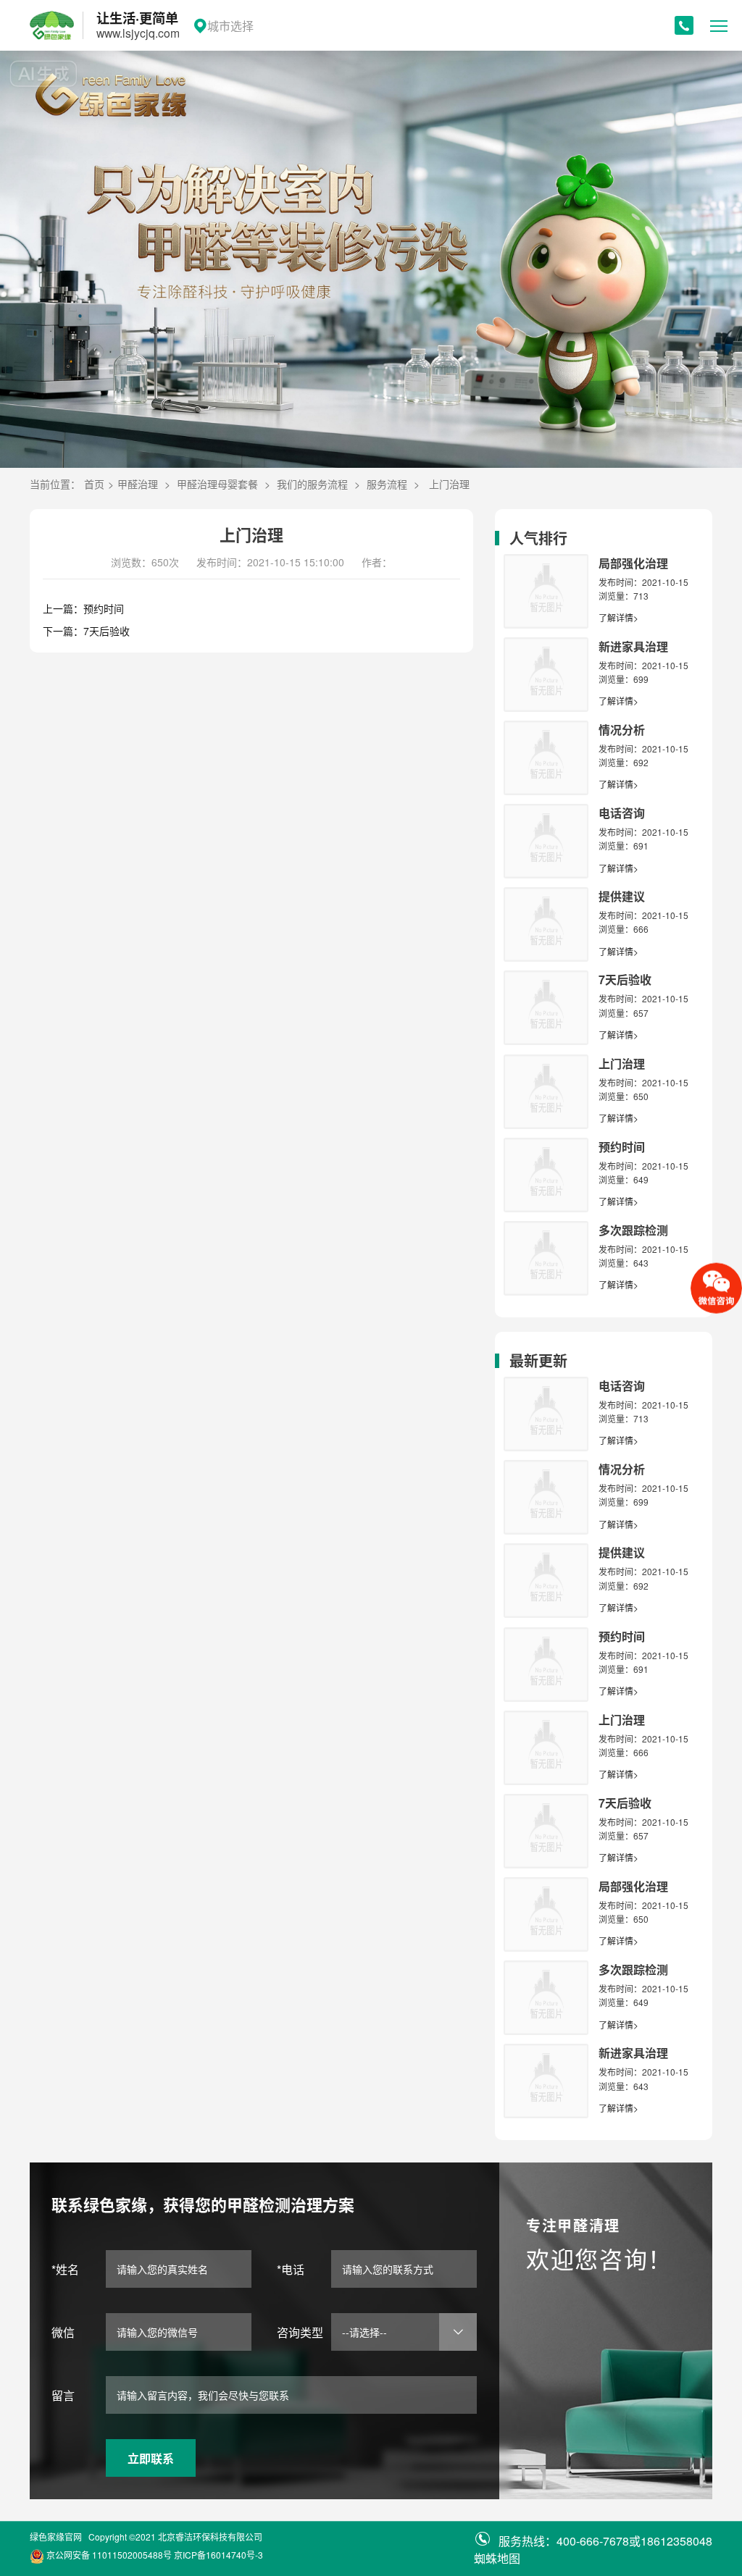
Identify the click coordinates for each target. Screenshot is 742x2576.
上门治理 (449, 484)
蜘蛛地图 (497, 2558)
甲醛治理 (138, 484)
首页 (94, 484)
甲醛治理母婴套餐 (217, 484)
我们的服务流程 (312, 484)
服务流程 (387, 484)
